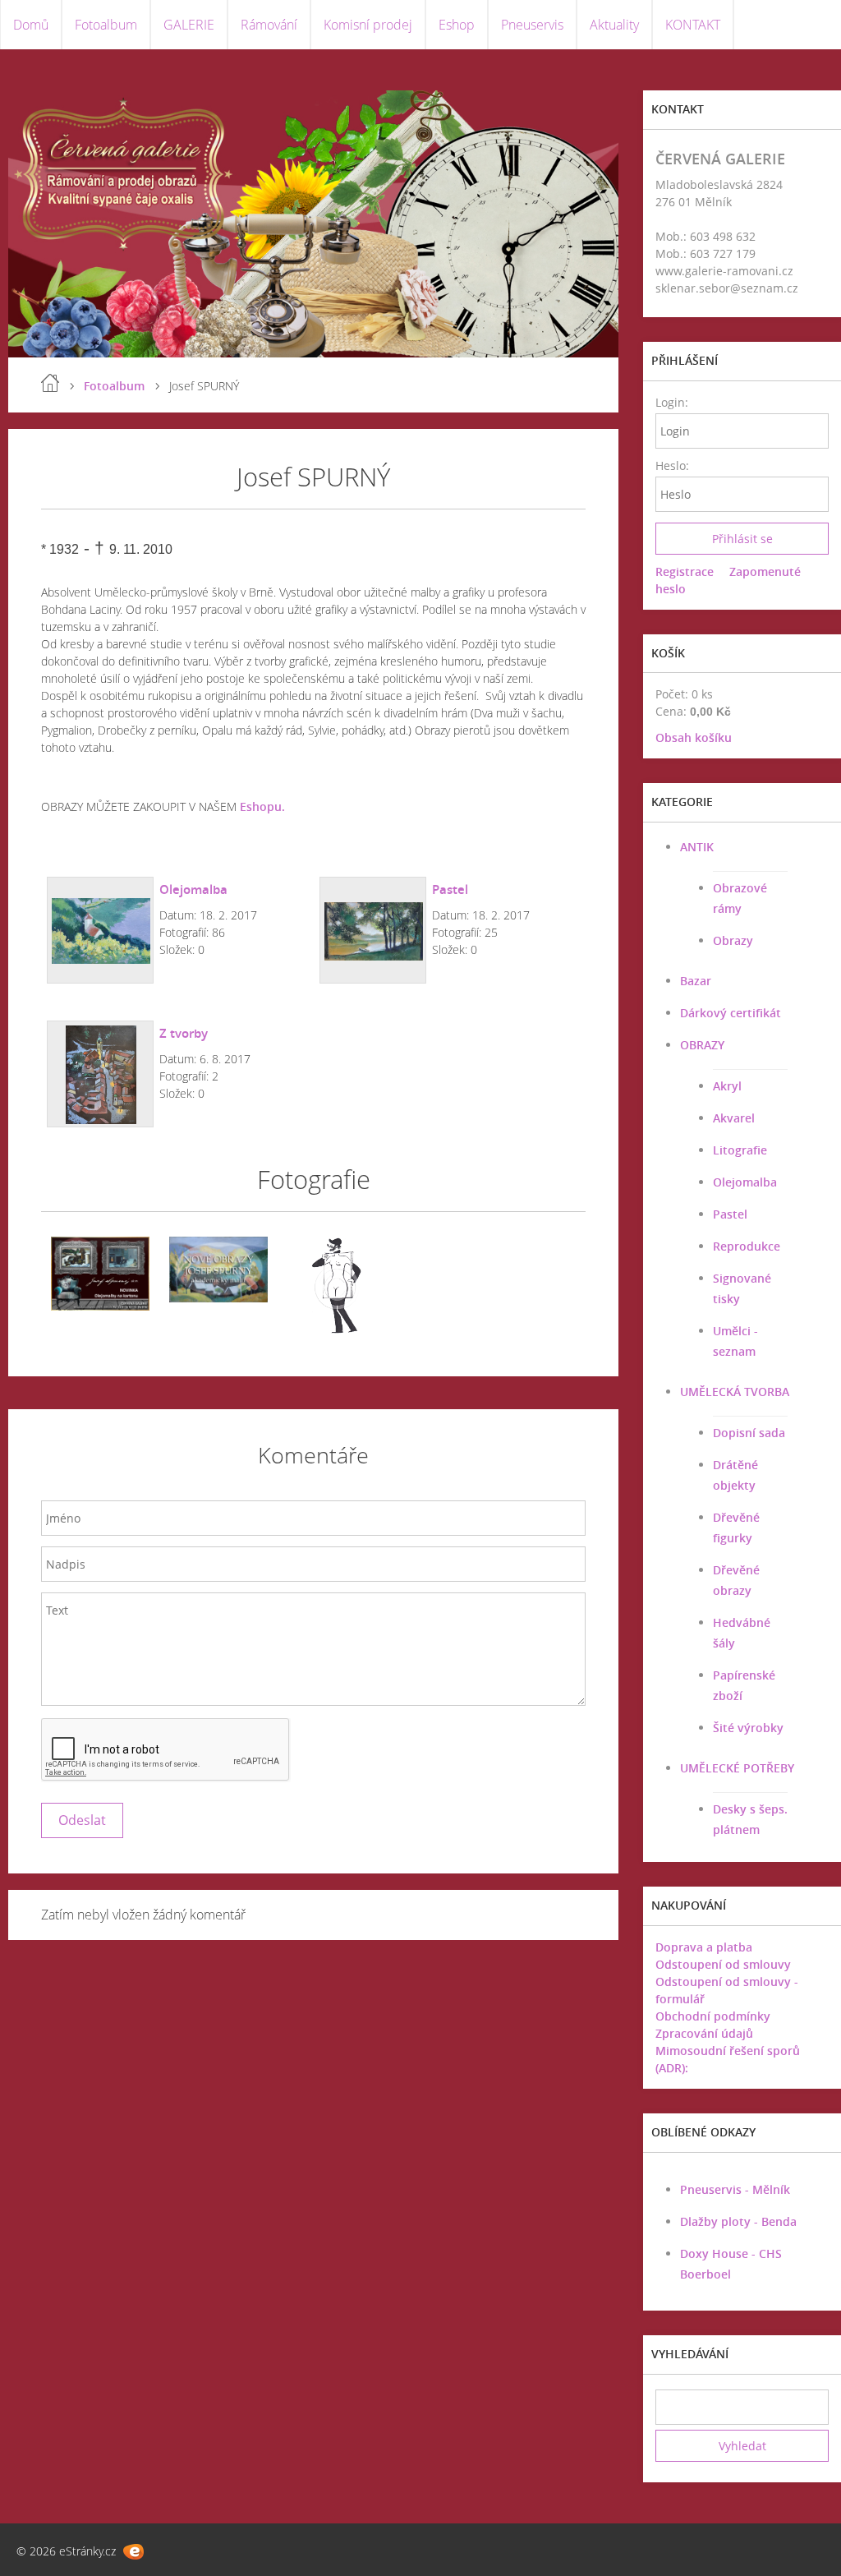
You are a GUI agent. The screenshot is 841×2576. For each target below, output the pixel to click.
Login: (671, 402)
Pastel (450, 889)
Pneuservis (532, 25)
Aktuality (614, 25)
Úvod (50, 383)
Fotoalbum (106, 25)
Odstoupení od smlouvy (723, 1964)
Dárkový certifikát (731, 1013)
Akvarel (734, 1118)
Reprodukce (747, 1246)
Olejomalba (193, 889)
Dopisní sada (749, 1433)
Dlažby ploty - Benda (738, 2221)
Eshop (457, 25)
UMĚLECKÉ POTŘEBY (737, 1768)
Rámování (269, 25)
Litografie (740, 1150)
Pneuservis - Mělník (735, 2189)
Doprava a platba (704, 1947)
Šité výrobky (748, 1728)
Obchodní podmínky (713, 2016)
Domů (31, 25)
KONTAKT (693, 25)
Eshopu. (262, 806)
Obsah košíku (694, 737)
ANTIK (697, 847)
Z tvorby (184, 1033)
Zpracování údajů (704, 2033)
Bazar (696, 981)
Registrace (685, 571)
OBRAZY (702, 1045)
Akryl (727, 1086)
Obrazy (733, 940)
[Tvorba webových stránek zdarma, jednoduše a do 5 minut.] (133, 2552)
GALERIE (189, 25)
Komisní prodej (368, 25)
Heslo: (671, 465)
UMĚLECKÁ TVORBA (735, 1392)
